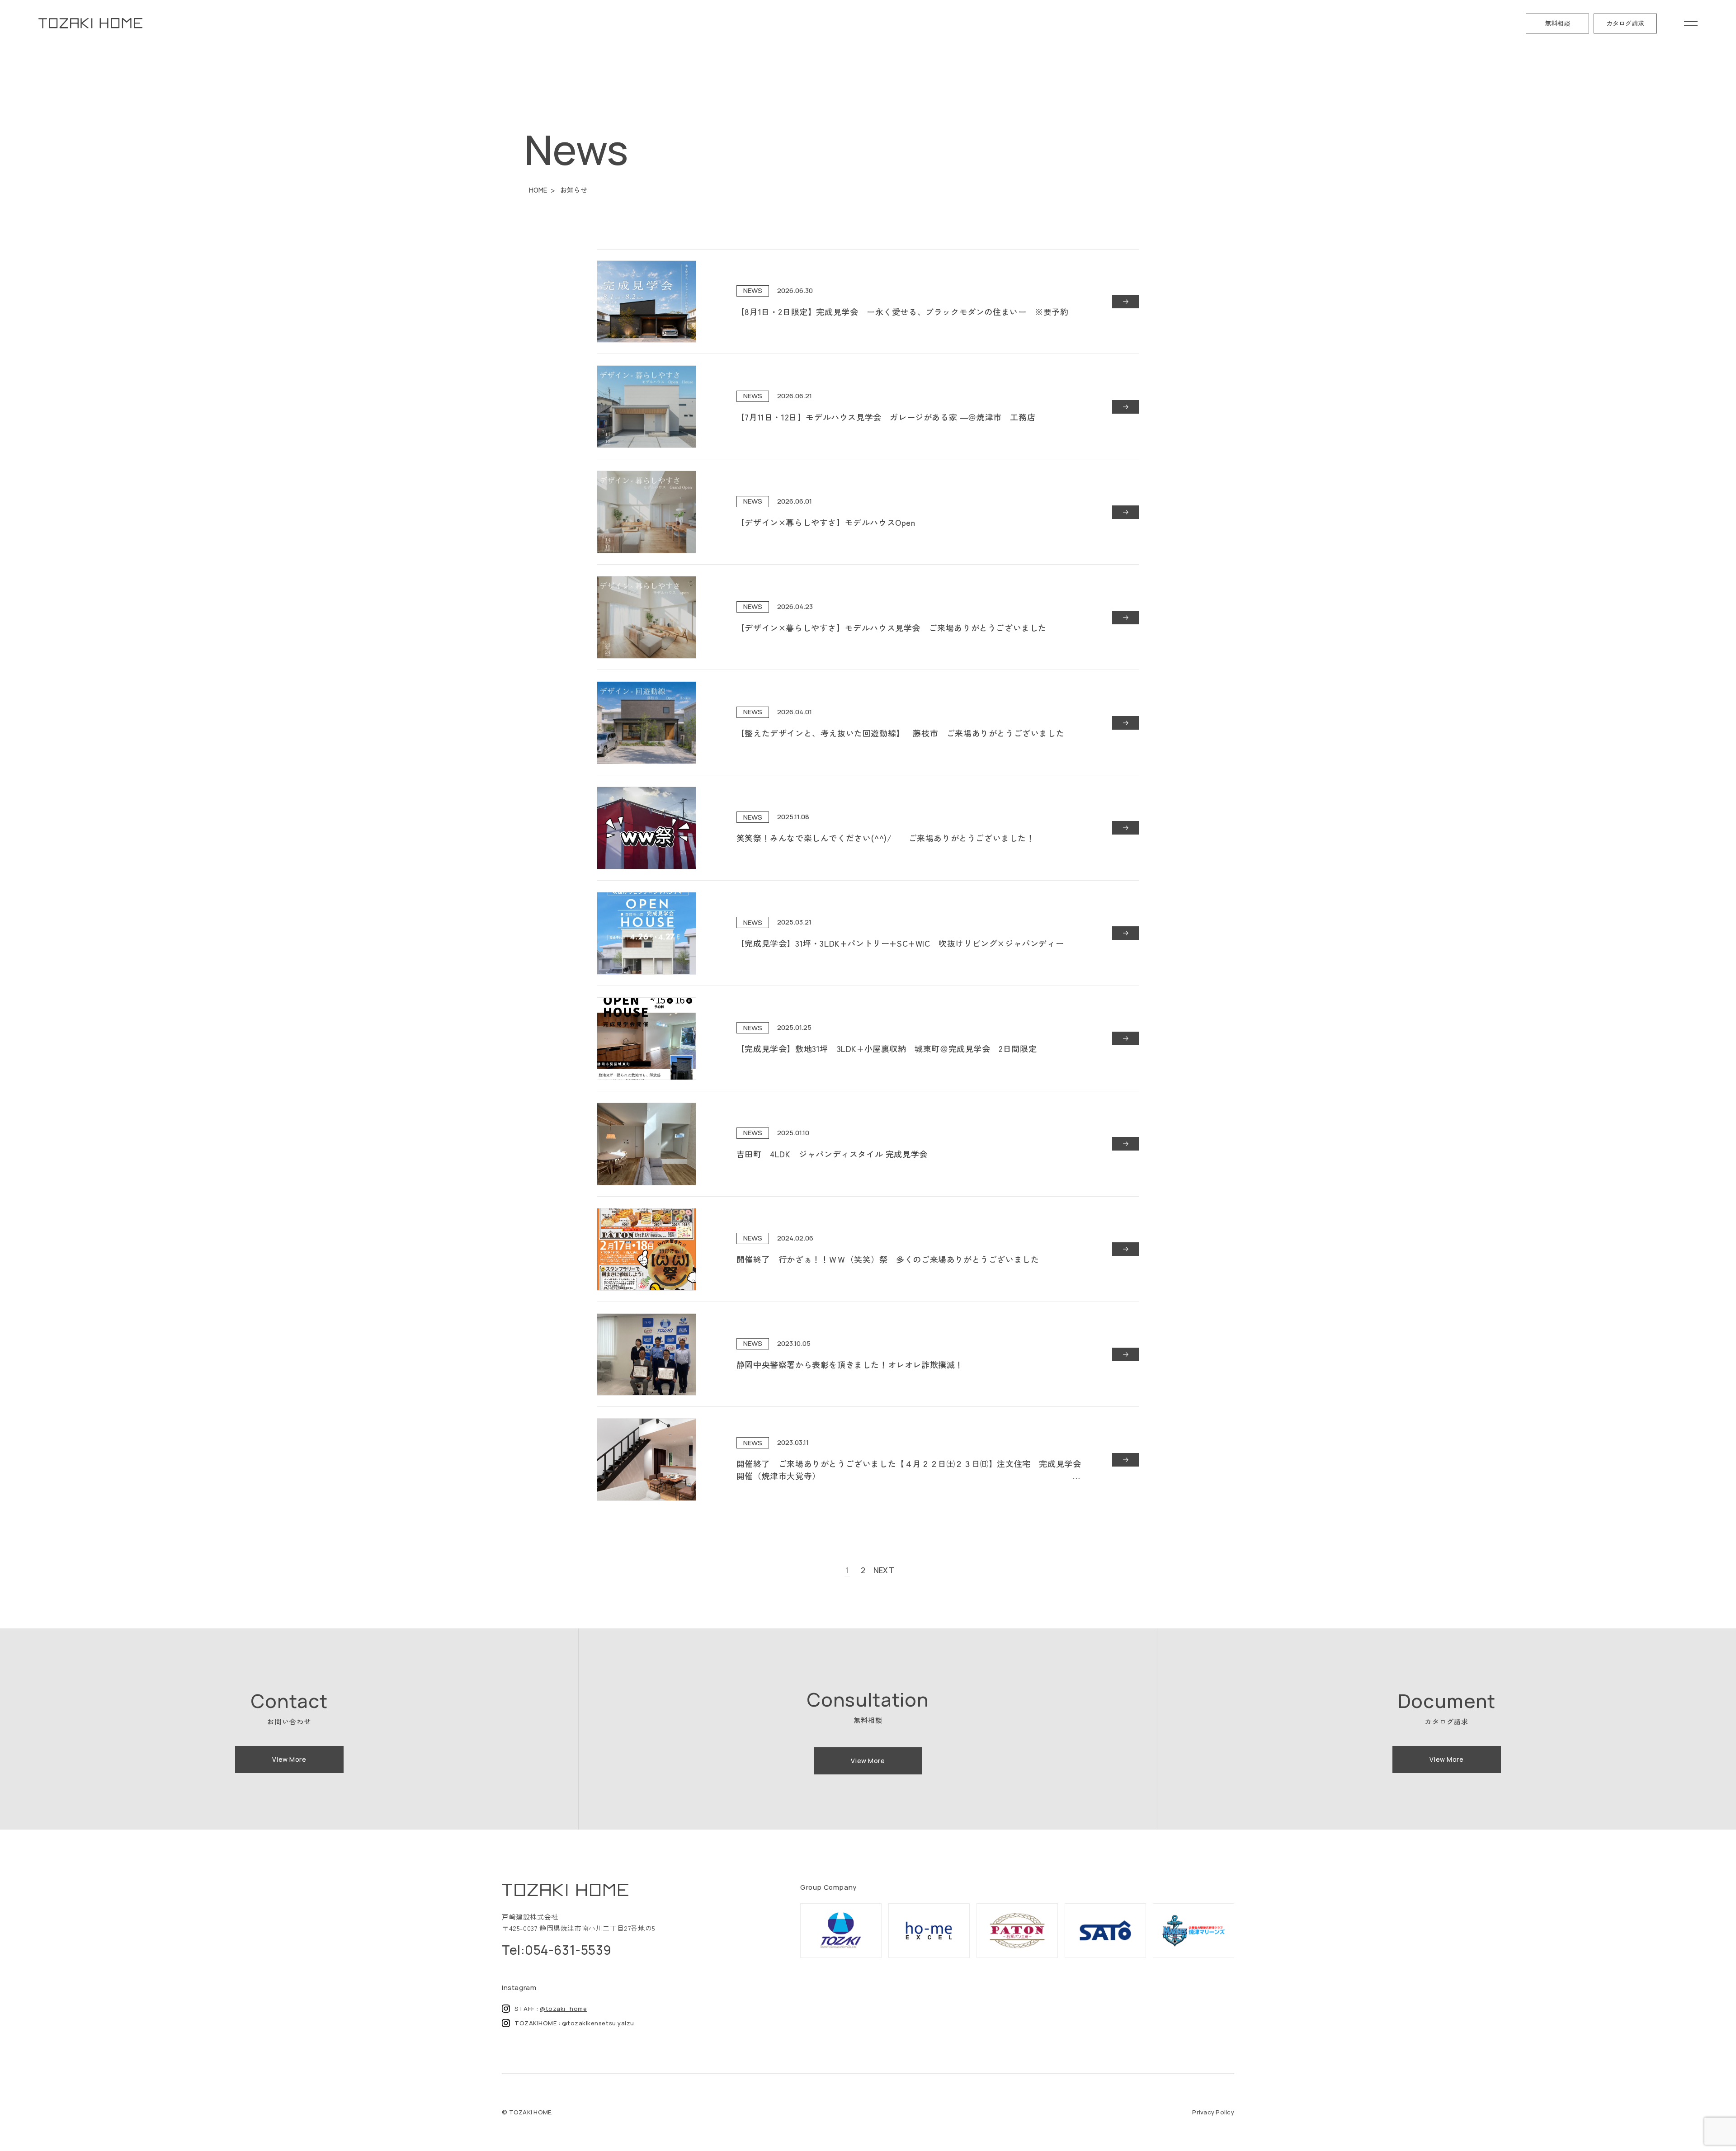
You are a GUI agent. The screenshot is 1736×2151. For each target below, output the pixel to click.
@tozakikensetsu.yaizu (598, 2023)
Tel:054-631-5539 (557, 1950)
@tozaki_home (563, 2009)
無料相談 (1557, 23)
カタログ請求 (1625, 23)
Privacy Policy (1213, 2112)
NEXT (884, 1570)
